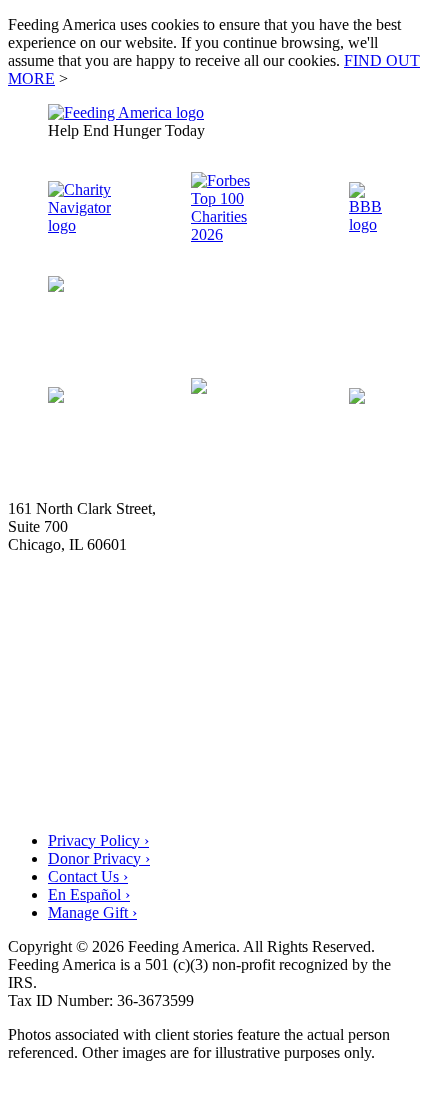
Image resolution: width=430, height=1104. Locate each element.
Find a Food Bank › (331, 792)
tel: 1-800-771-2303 (71, 562)
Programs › (358, 656)
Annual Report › (339, 701)
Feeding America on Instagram (119, 336)
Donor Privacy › (99, 858)
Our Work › (359, 610)
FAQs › (379, 747)
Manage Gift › (92, 912)
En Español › (89, 894)
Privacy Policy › (98, 840)
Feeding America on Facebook (115, 318)
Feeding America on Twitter (320, 318)
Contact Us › (88, 876)
